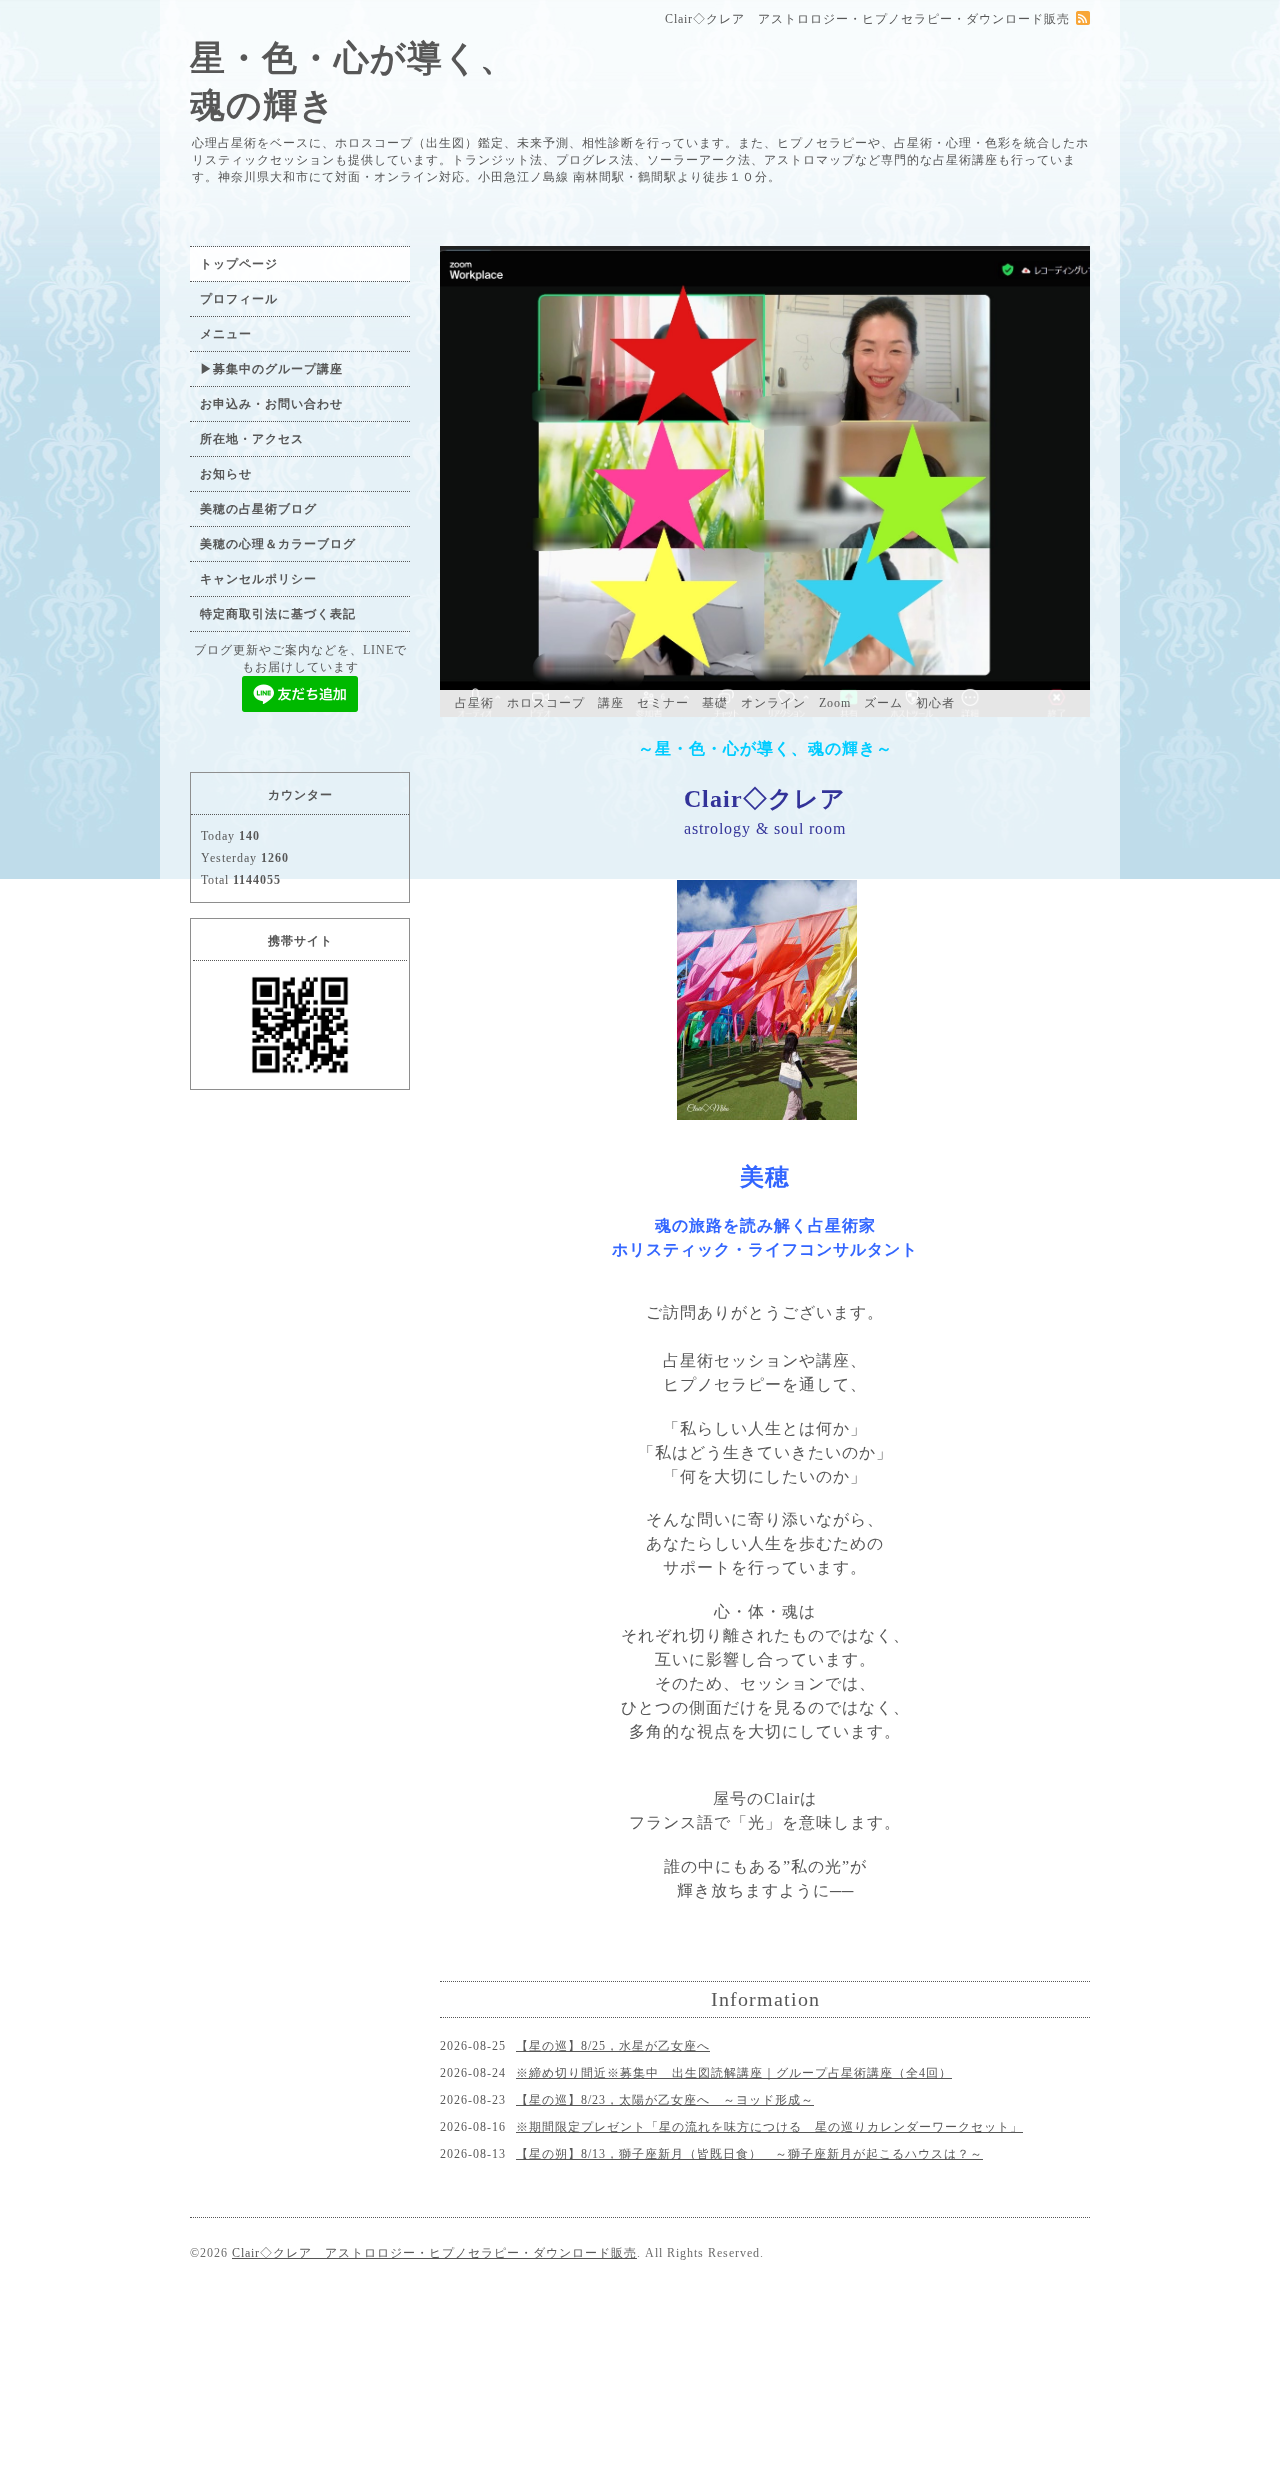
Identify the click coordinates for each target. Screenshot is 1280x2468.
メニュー (226, 334)
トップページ (239, 264)
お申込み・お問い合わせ (271, 404)
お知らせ (226, 474)
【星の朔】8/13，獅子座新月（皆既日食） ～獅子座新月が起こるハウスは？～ (749, 2154)
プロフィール (239, 299)
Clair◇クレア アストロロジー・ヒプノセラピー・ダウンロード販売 (434, 2253)
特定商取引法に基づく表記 (278, 614)
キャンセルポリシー (258, 579)
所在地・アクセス (252, 439)
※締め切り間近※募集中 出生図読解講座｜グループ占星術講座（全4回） (734, 2073)
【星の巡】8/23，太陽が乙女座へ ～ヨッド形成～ (665, 2100)
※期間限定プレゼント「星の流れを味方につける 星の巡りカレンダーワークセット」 (769, 2127)
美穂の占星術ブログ (258, 509)
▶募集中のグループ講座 (271, 369)
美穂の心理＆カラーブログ (278, 544)
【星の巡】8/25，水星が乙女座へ (613, 2046)
